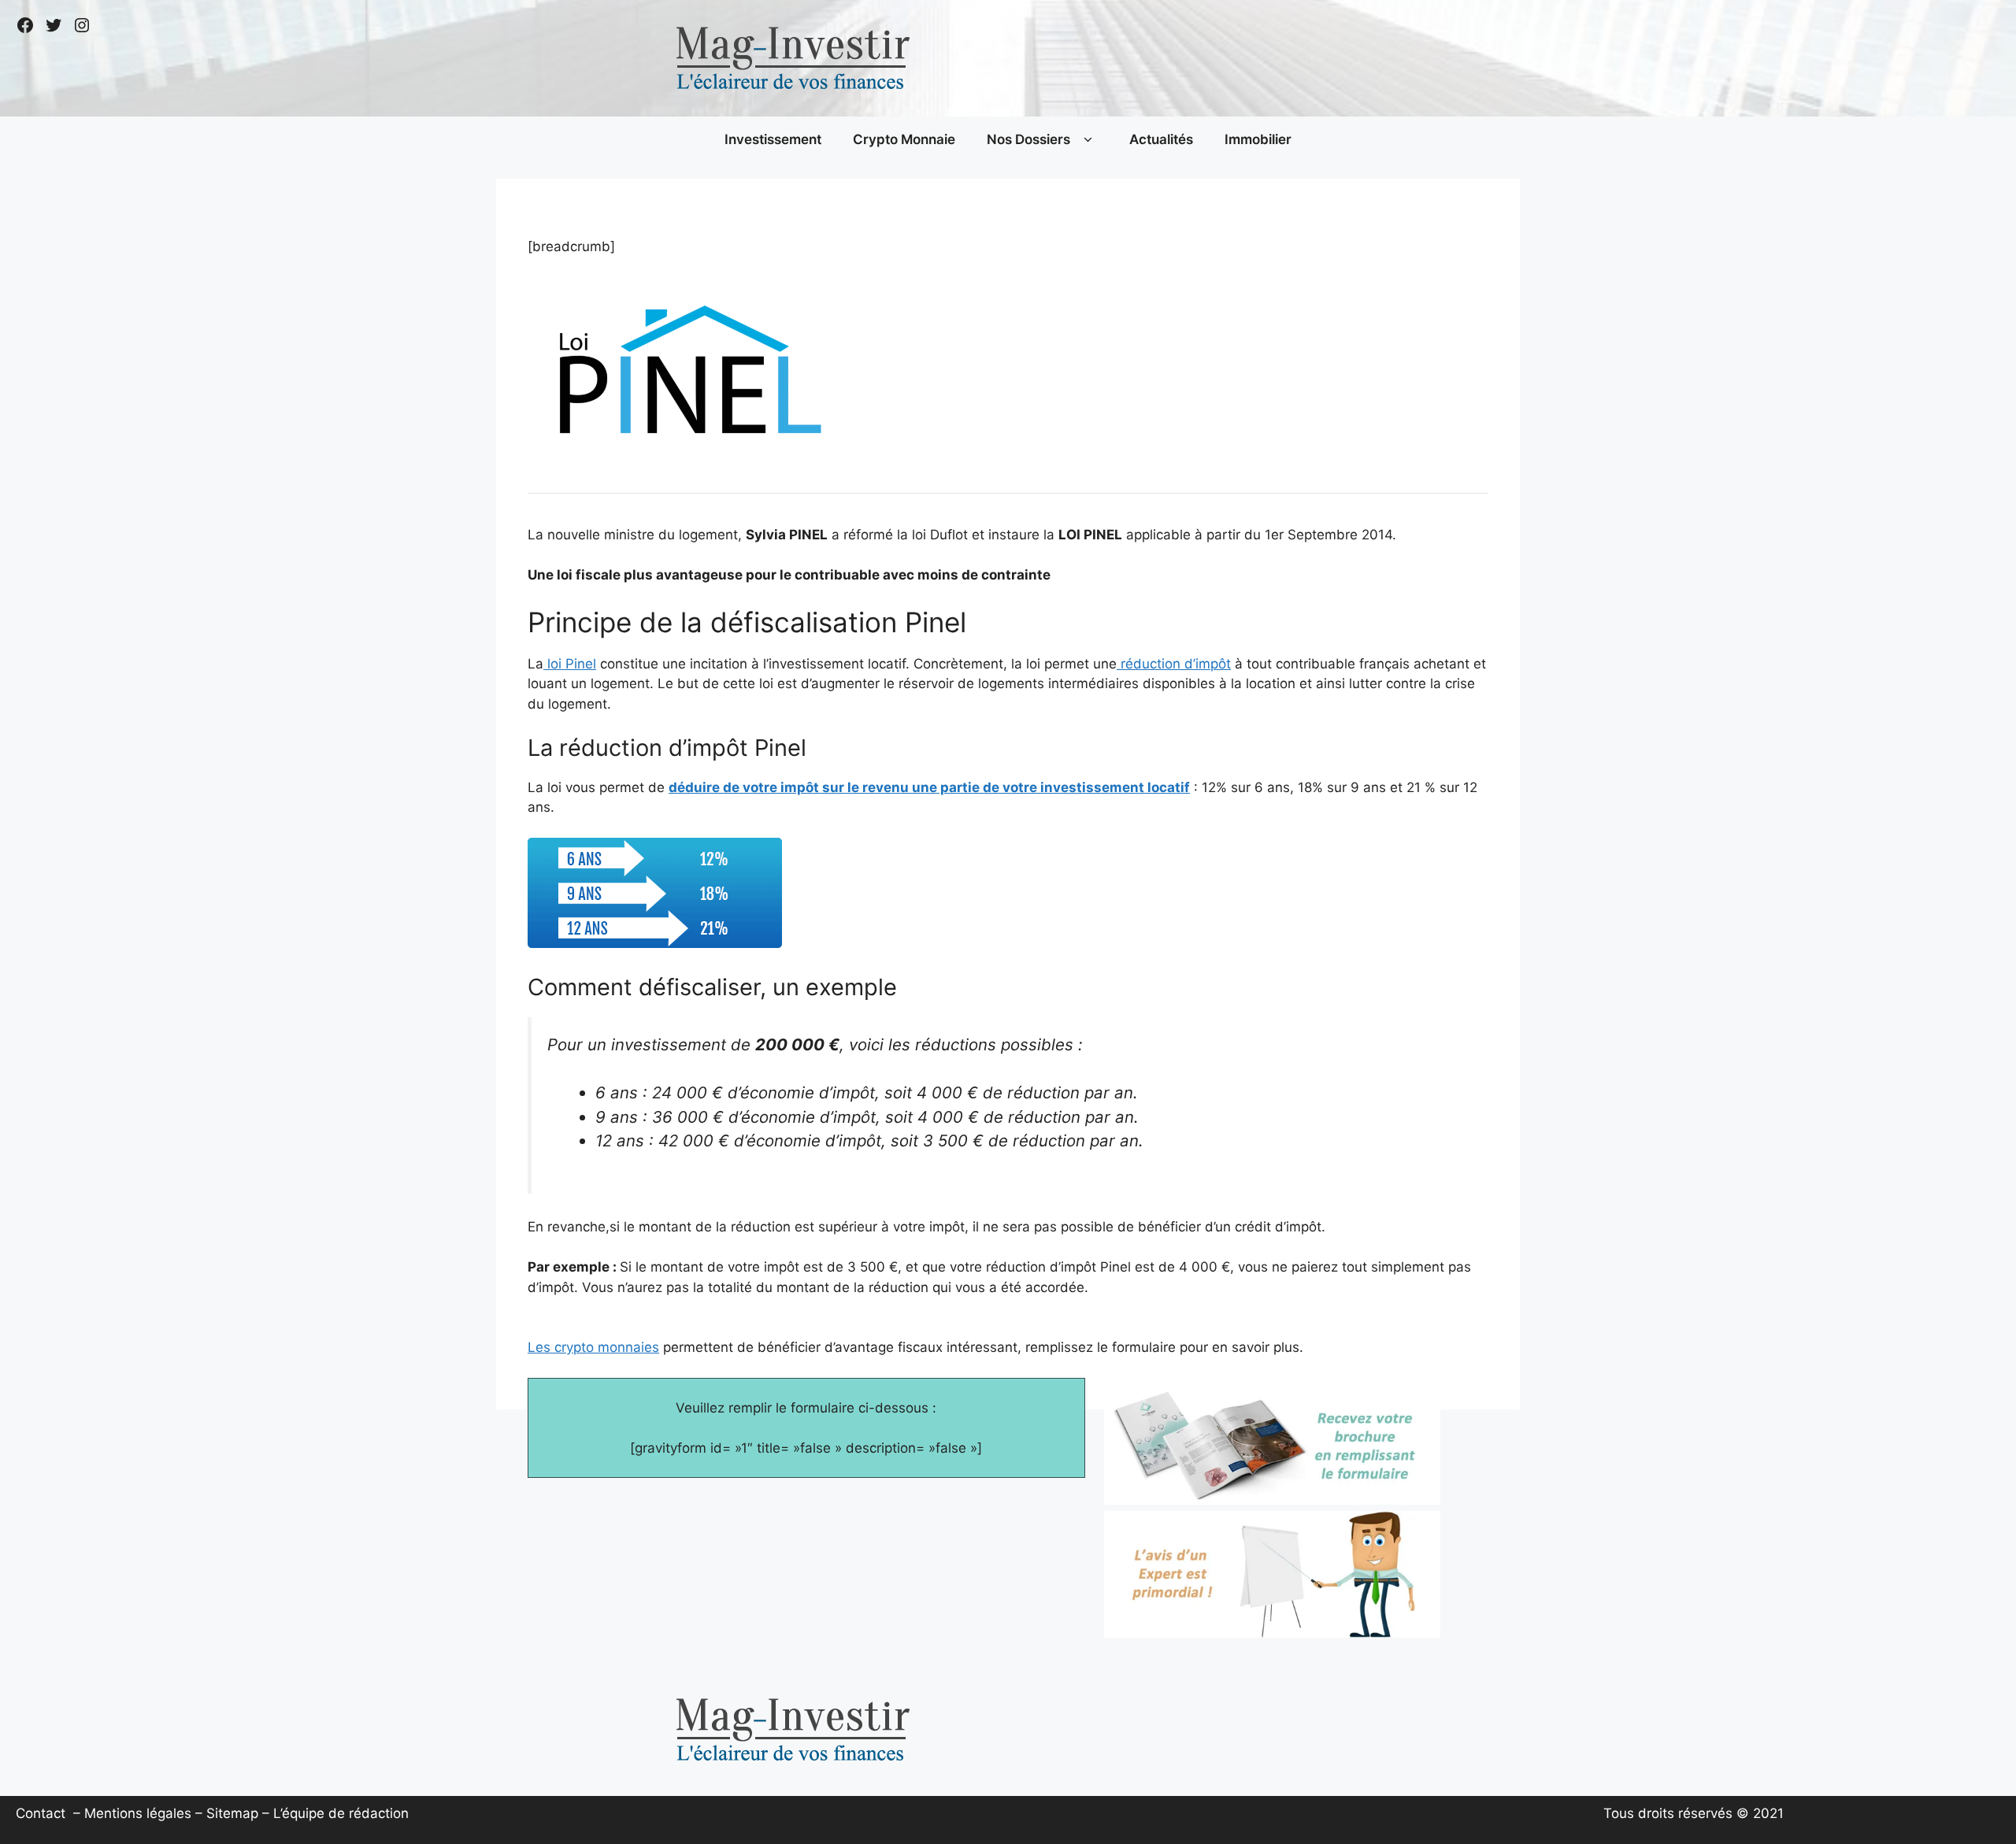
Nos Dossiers (1028, 139)
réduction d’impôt (1174, 664)
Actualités (1161, 139)
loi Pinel (570, 664)
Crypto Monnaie (904, 139)
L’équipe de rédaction (341, 1813)
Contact (41, 1813)
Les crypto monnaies (593, 1347)
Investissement (773, 139)
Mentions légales (138, 1813)
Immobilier (1258, 139)
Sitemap (232, 1813)
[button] (1088, 140)
